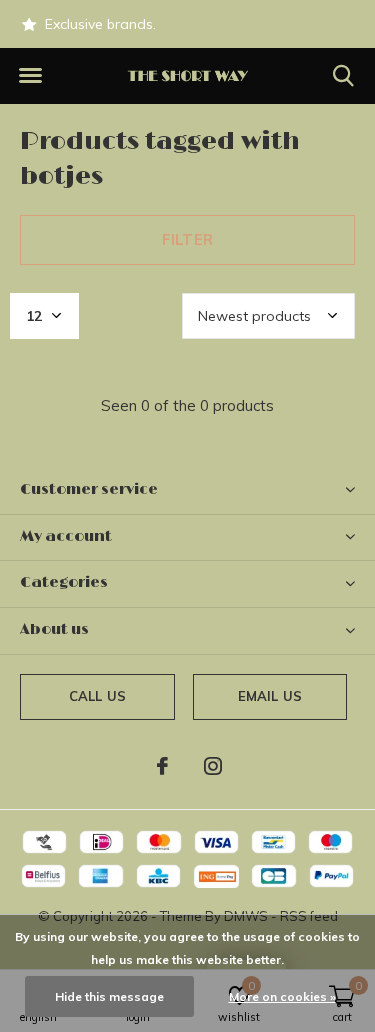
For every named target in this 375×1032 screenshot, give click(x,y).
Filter (187, 239)
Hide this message (109, 996)
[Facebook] (162, 766)
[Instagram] (213, 766)
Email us (270, 696)
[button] (30, 76)
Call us (97, 696)
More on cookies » (282, 996)
